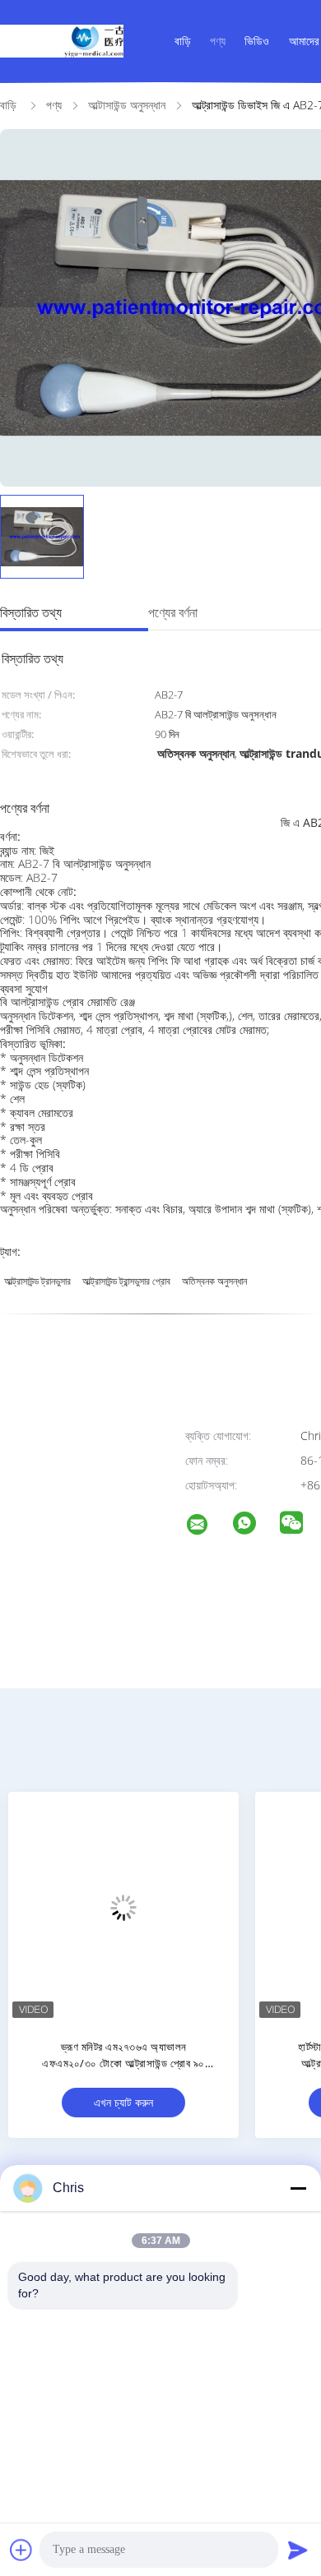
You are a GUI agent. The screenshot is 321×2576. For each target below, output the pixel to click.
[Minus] (298, 2188)
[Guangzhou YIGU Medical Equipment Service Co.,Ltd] (207, 1527)
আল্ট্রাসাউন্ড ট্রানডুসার (37, 1281)
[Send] (298, 2550)
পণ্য (218, 41)
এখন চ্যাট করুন (123, 2102)
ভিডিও (257, 41)
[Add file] (21, 2550)
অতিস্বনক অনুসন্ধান (214, 1281)
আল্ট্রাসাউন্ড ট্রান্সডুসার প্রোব (126, 1281)
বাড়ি (183, 41)
